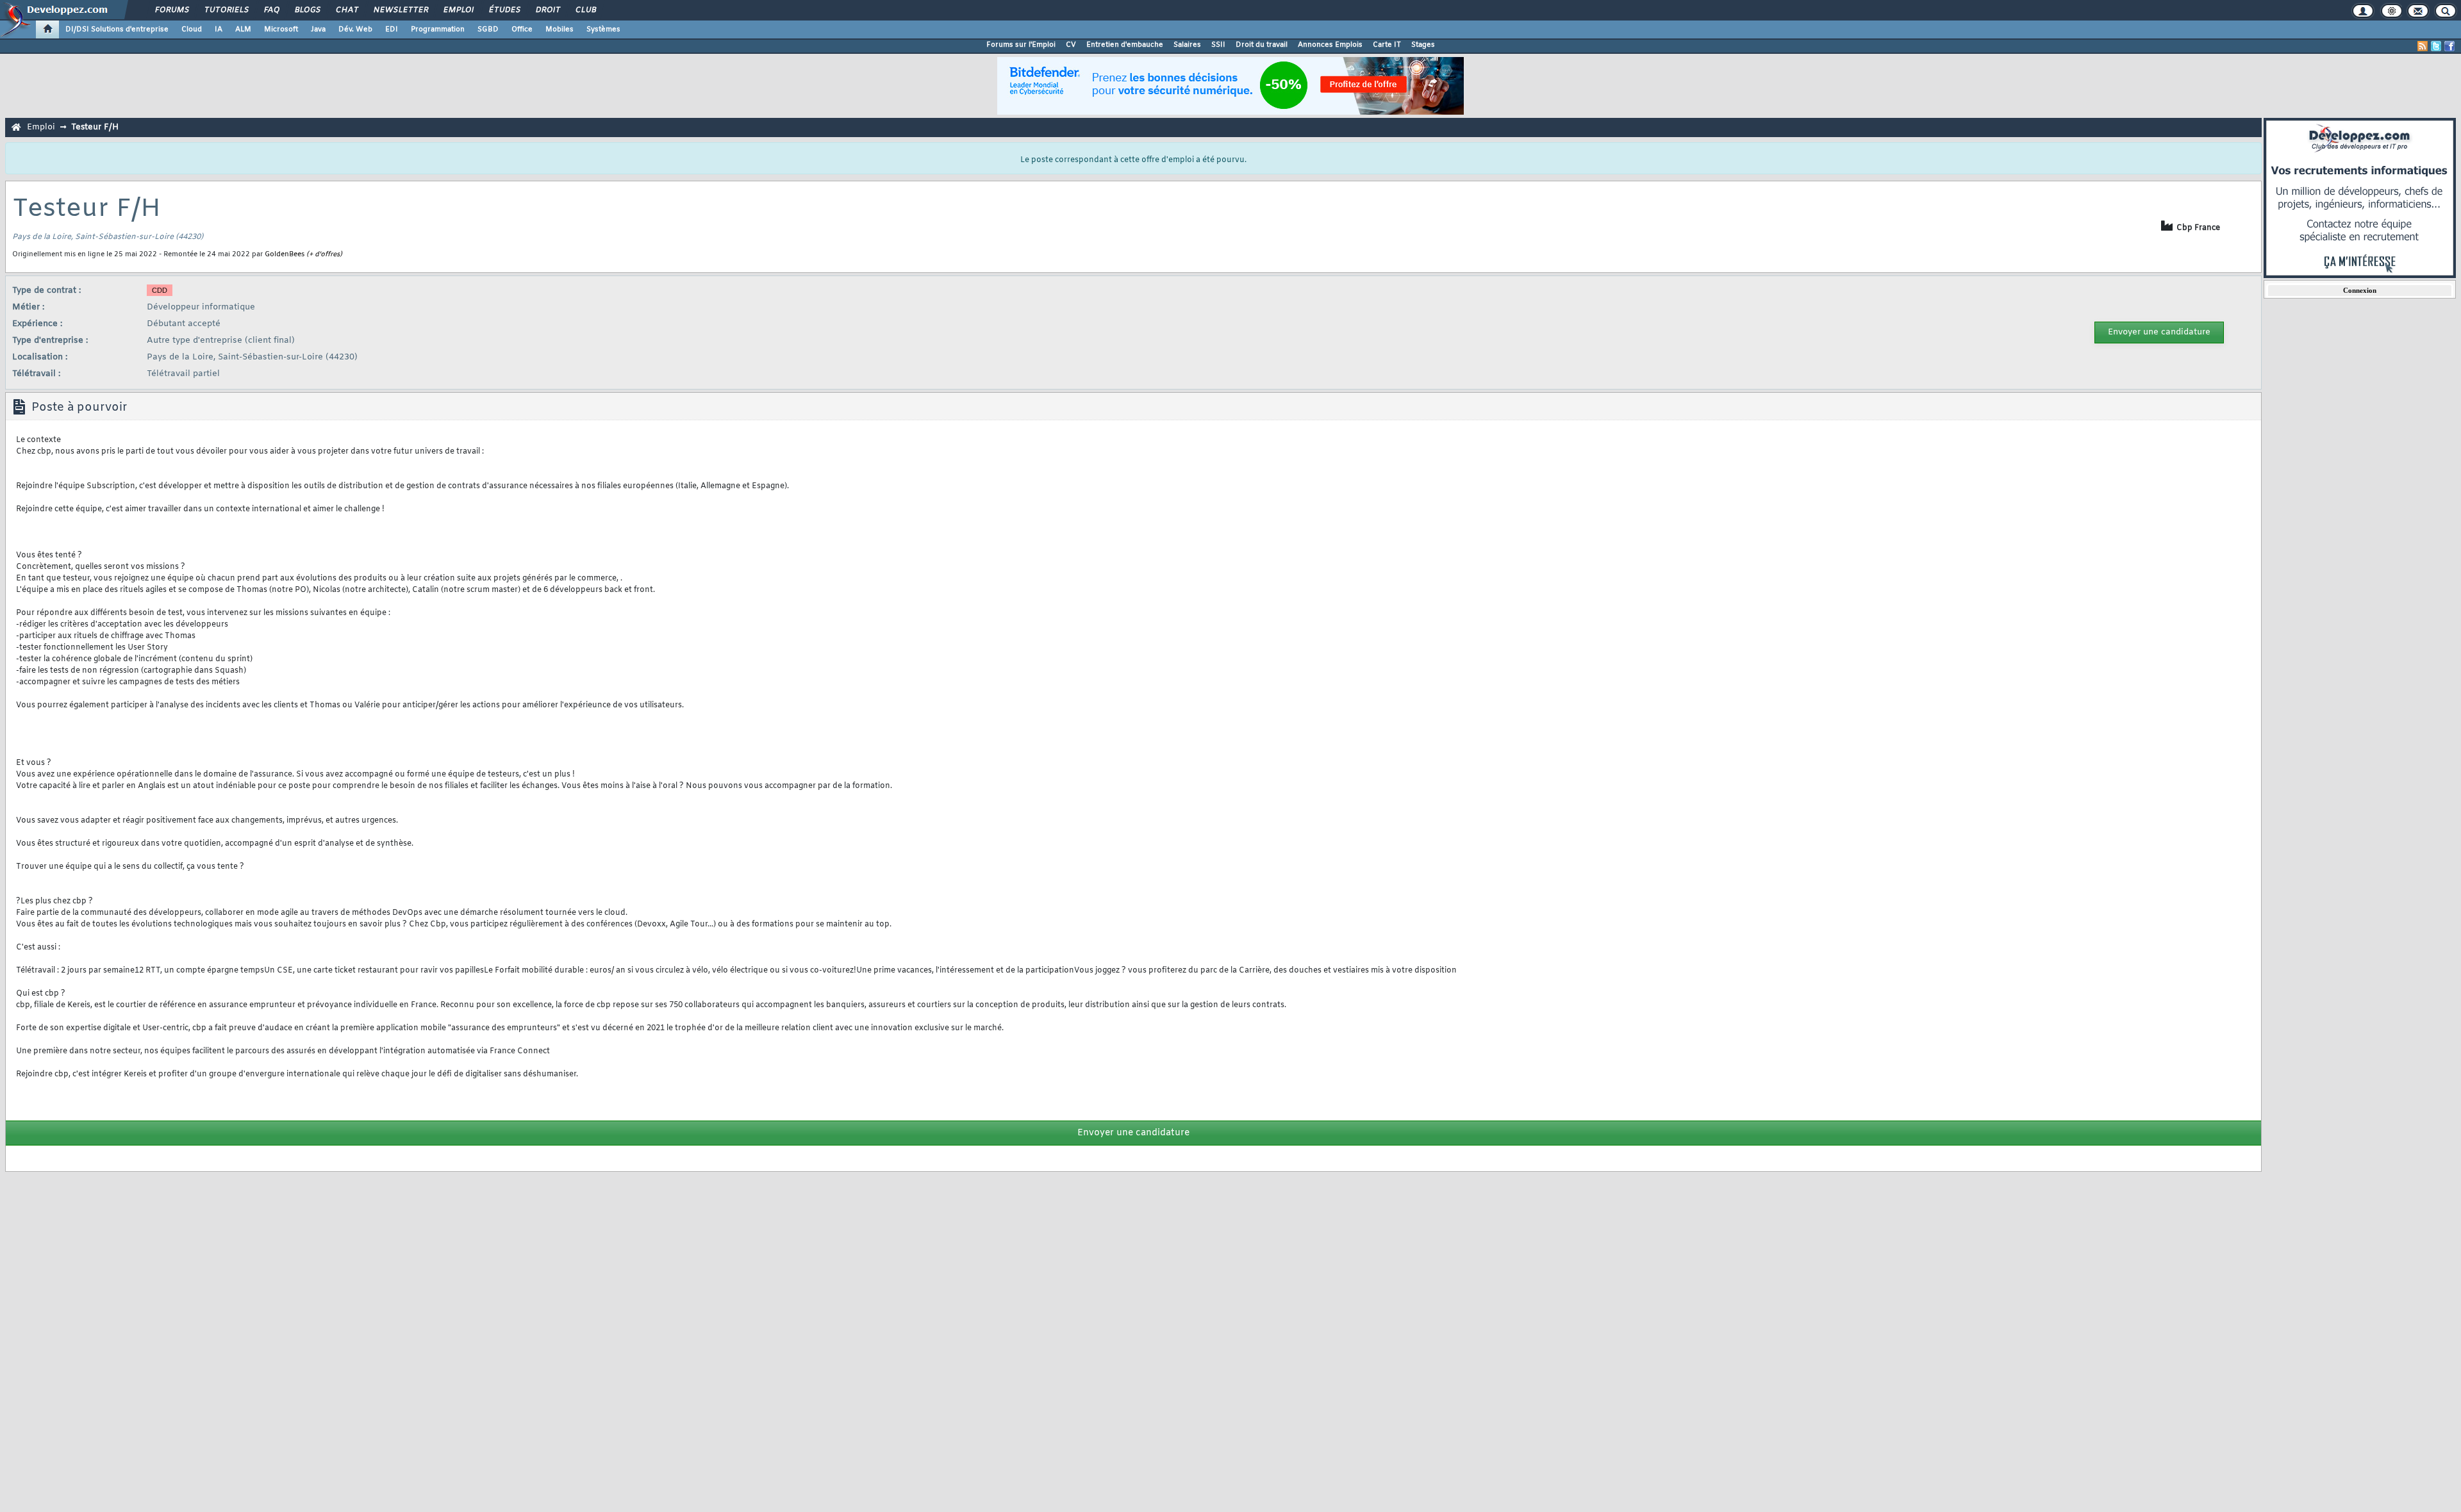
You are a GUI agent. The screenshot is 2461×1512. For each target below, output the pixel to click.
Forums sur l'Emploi (1021, 45)
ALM (243, 29)
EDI (392, 29)
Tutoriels (226, 10)
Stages (1423, 45)
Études (504, 10)
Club (585, 10)
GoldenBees (285, 254)
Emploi (458, 10)
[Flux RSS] (2423, 46)
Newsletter (400, 10)
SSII (1218, 45)
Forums (171, 10)
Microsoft (281, 29)
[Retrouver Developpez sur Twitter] (2436, 46)
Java (318, 29)
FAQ (271, 10)
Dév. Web (355, 29)
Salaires (1187, 45)
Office (522, 29)
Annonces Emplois (1330, 45)
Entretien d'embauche (1125, 45)
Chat (346, 10)
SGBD (488, 29)
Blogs (307, 10)
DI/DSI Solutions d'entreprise (117, 29)
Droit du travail (1262, 45)
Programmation (438, 29)
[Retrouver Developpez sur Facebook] (2449, 46)
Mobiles (559, 29)
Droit (547, 10)
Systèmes (603, 29)
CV (1071, 45)
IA (219, 29)
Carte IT (1387, 45)
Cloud (192, 29)
